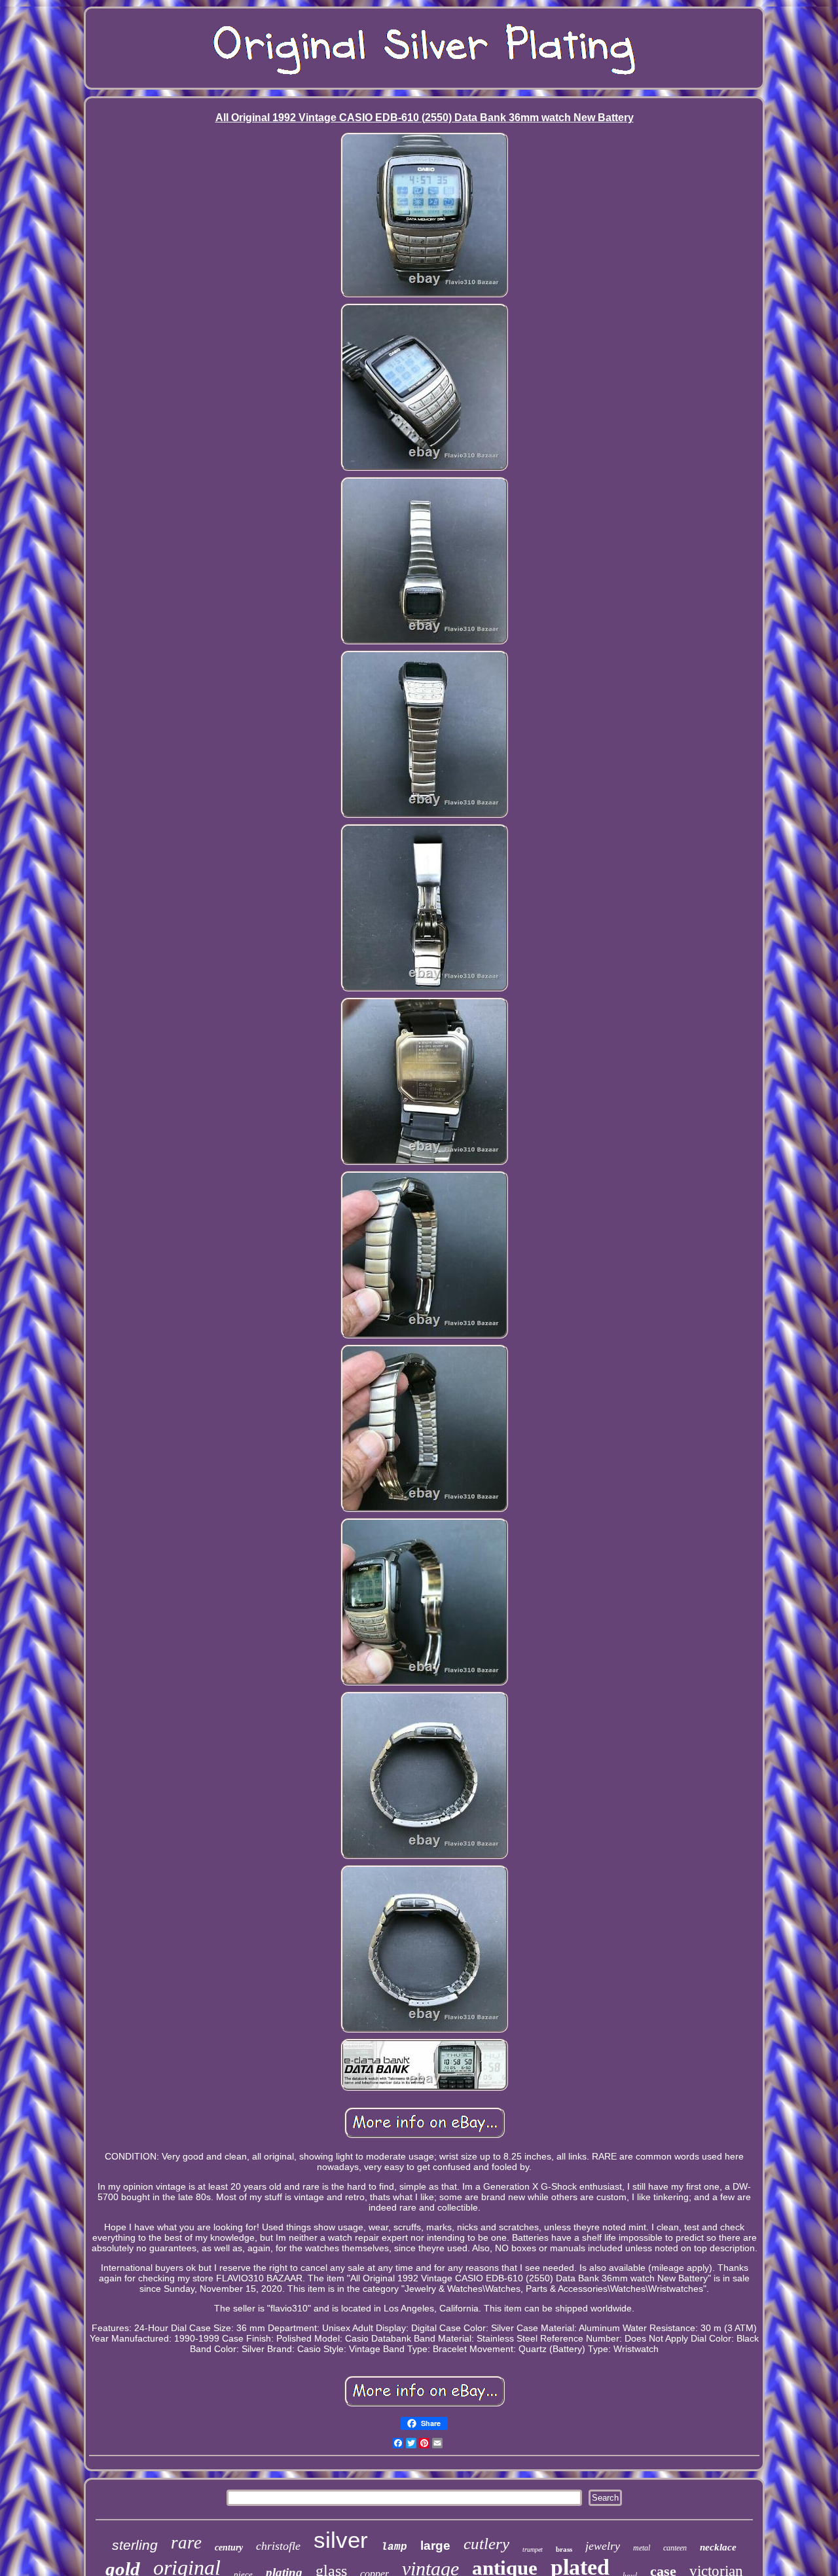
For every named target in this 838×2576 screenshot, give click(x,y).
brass (564, 2549)
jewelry (603, 2546)
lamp (394, 2547)
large (435, 2546)
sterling (135, 2545)
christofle (278, 2546)
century (229, 2548)
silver (341, 2540)
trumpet (533, 2549)
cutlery (486, 2544)
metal (642, 2548)
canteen (675, 2548)
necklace (718, 2547)
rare (186, 2543)
